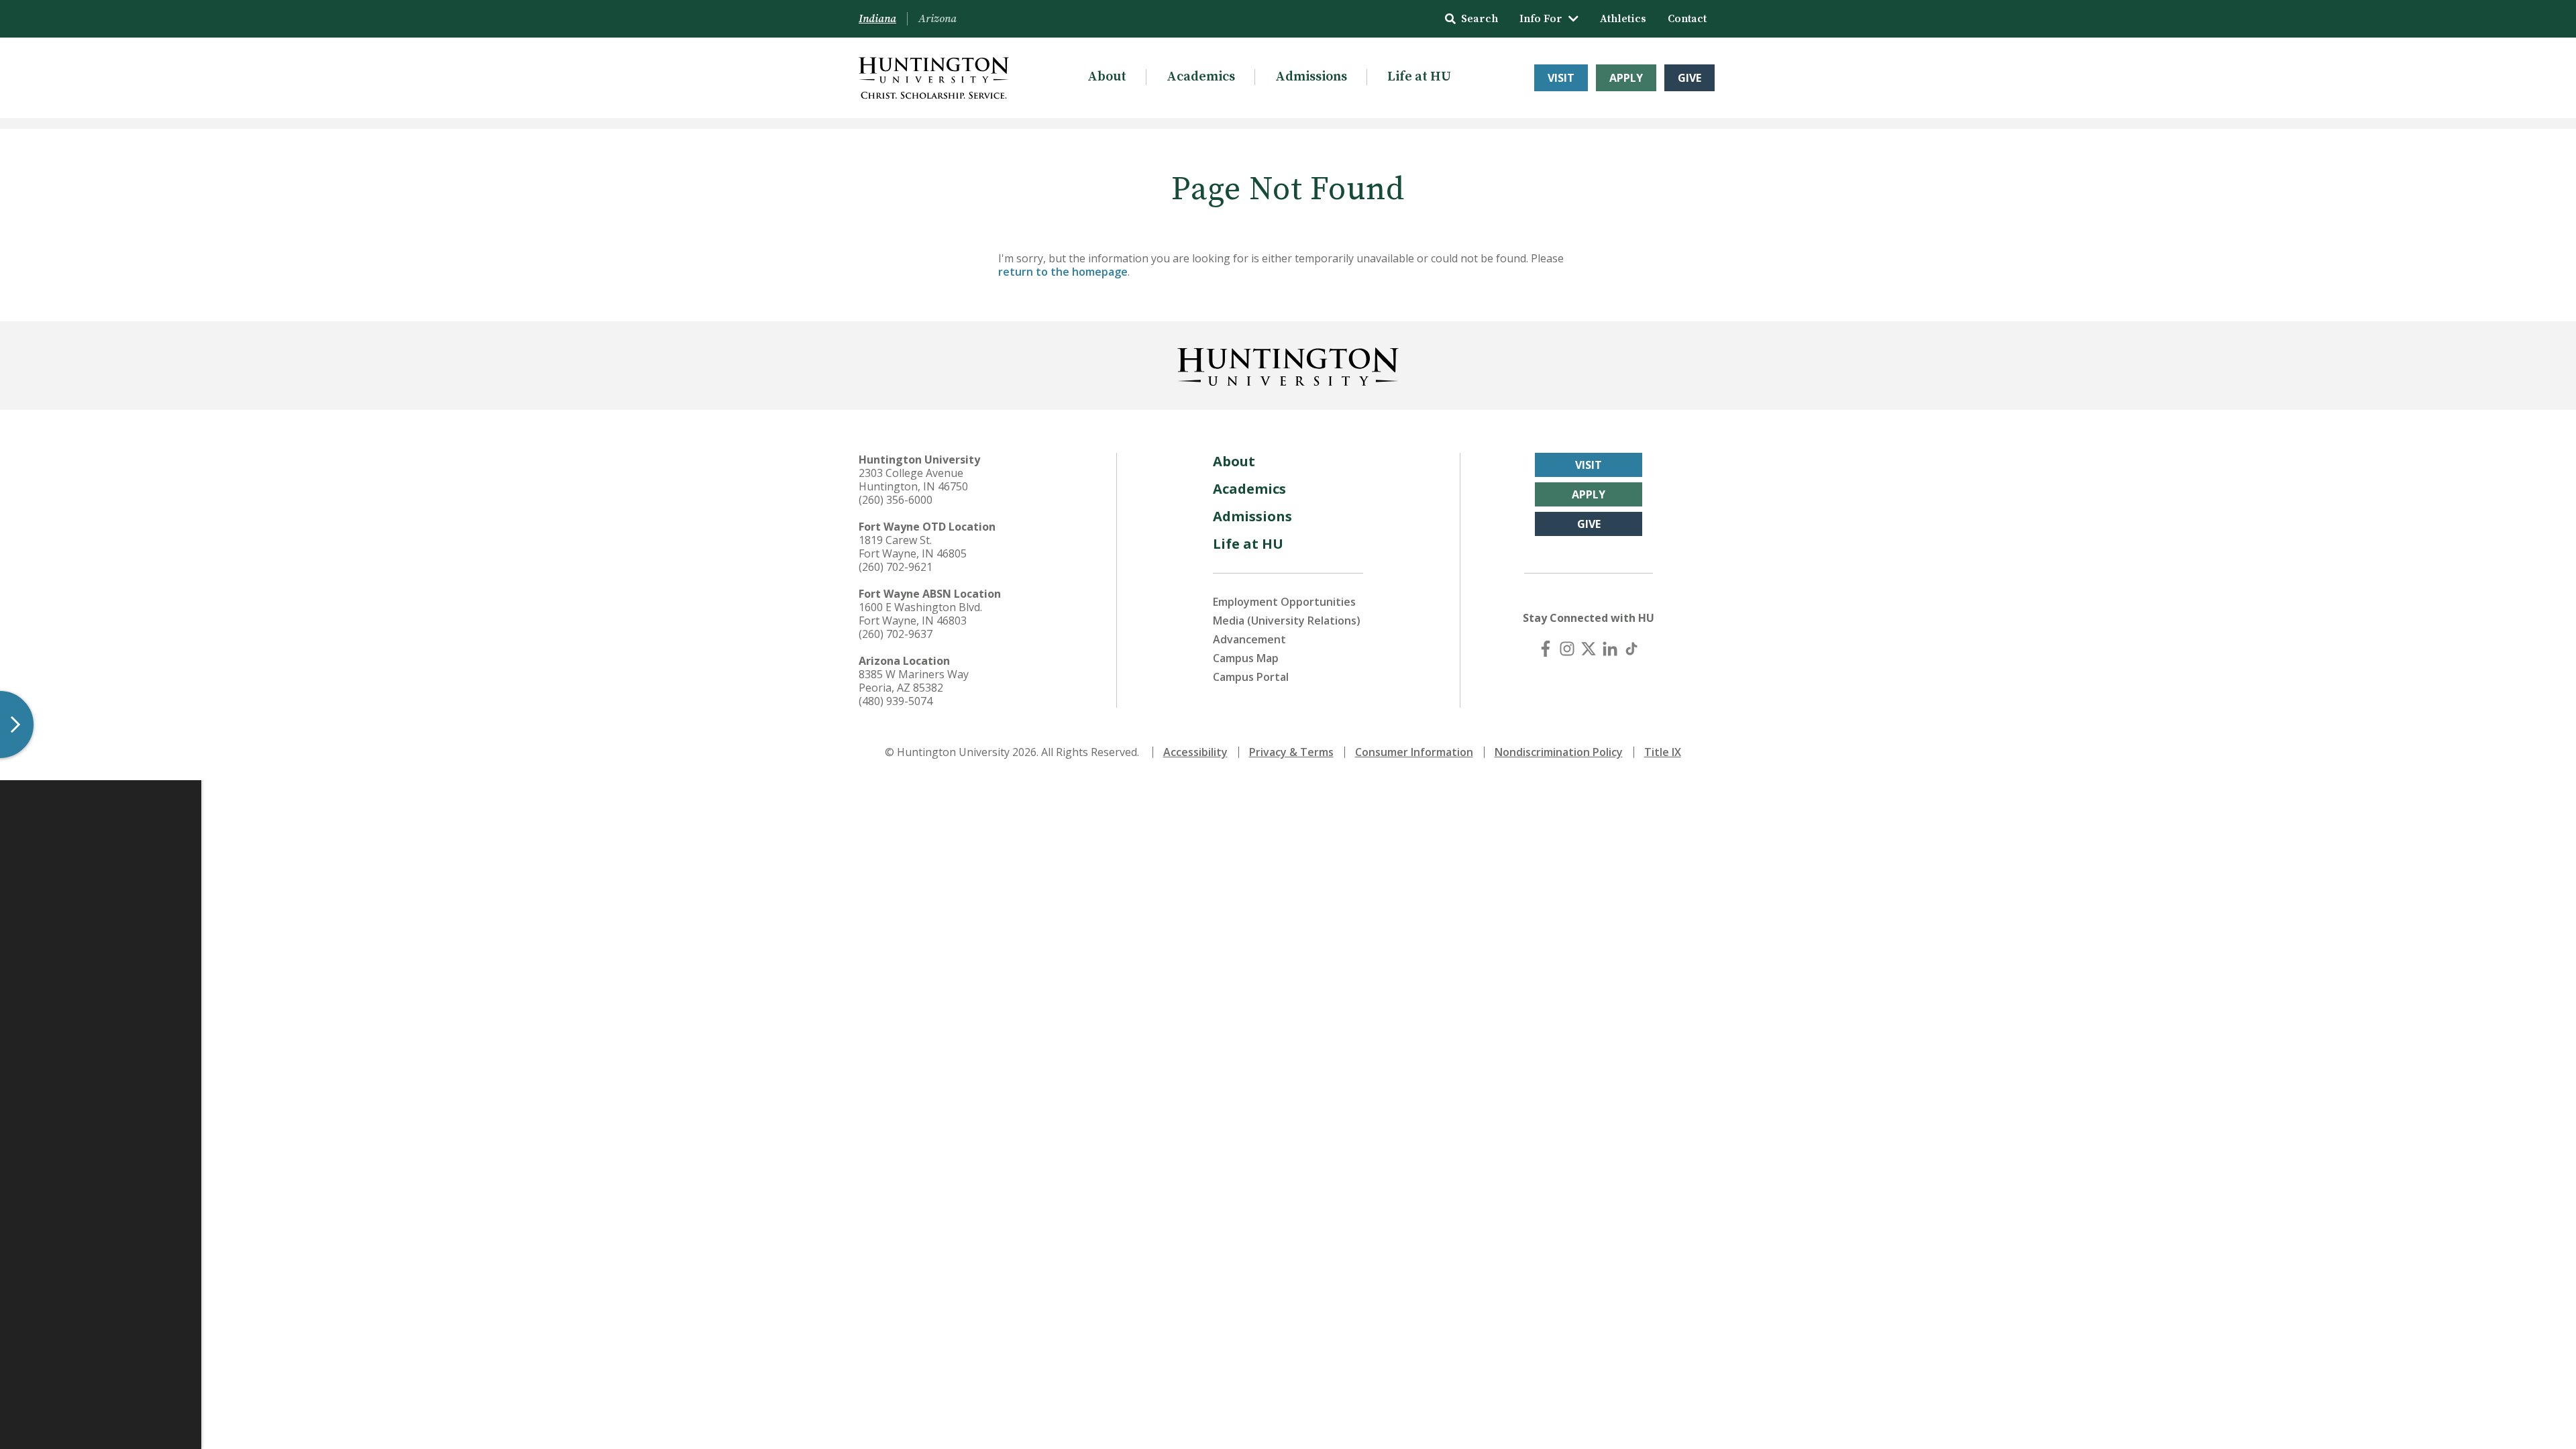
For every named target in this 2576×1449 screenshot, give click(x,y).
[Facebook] (1546, 649)
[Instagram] (1567, 649)
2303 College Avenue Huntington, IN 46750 (913, 480)
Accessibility (1195, 752)
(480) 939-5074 (896, 701)
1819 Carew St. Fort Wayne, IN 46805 (913, 547)
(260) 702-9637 (896, 634)
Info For (1541, 19)
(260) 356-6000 (896, 500)
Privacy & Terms (1291, 752)
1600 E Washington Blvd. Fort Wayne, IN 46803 (920, 614)
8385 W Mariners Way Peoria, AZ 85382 (914, 681)
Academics (1201, 77)
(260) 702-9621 (896, 567)
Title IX (1663, 752)
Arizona (937, 19)
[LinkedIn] (1610, 649)
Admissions (1311, 77)
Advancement (1249, 639)
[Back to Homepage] (1288, 364)
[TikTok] (1631, 649)
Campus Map (1246, 658)
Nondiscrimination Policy (1559, 752)
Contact (1687, 19)
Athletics (1623, 19)
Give (1689, 78)
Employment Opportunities (1284, 602)
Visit (1561, 78)
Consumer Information (1414, 752)
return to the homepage (1063, 272)
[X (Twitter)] (1589, 649)
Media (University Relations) (1287, 621)
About (1107, 77)
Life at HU (1419, 77)
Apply (1626, 78)
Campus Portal (1251, 677)
